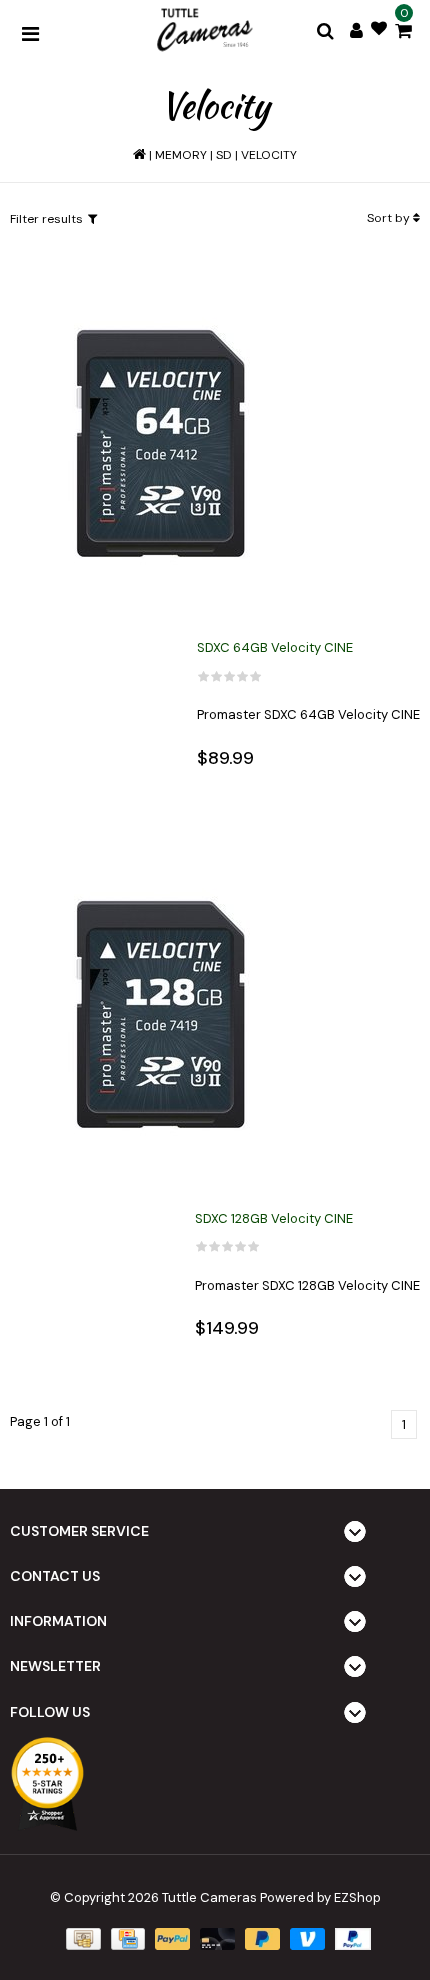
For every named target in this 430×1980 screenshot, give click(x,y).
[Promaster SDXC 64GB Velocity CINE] (160, 444)
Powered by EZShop (320, 1897)
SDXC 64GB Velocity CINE (275, 647)
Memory (181, 155)
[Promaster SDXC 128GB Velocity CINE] (160, 1015)
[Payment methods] (81, 1937)
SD (224, 155)
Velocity (269, 155)
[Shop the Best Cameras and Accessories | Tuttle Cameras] (203, 31)
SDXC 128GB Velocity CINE (274, 1218)
